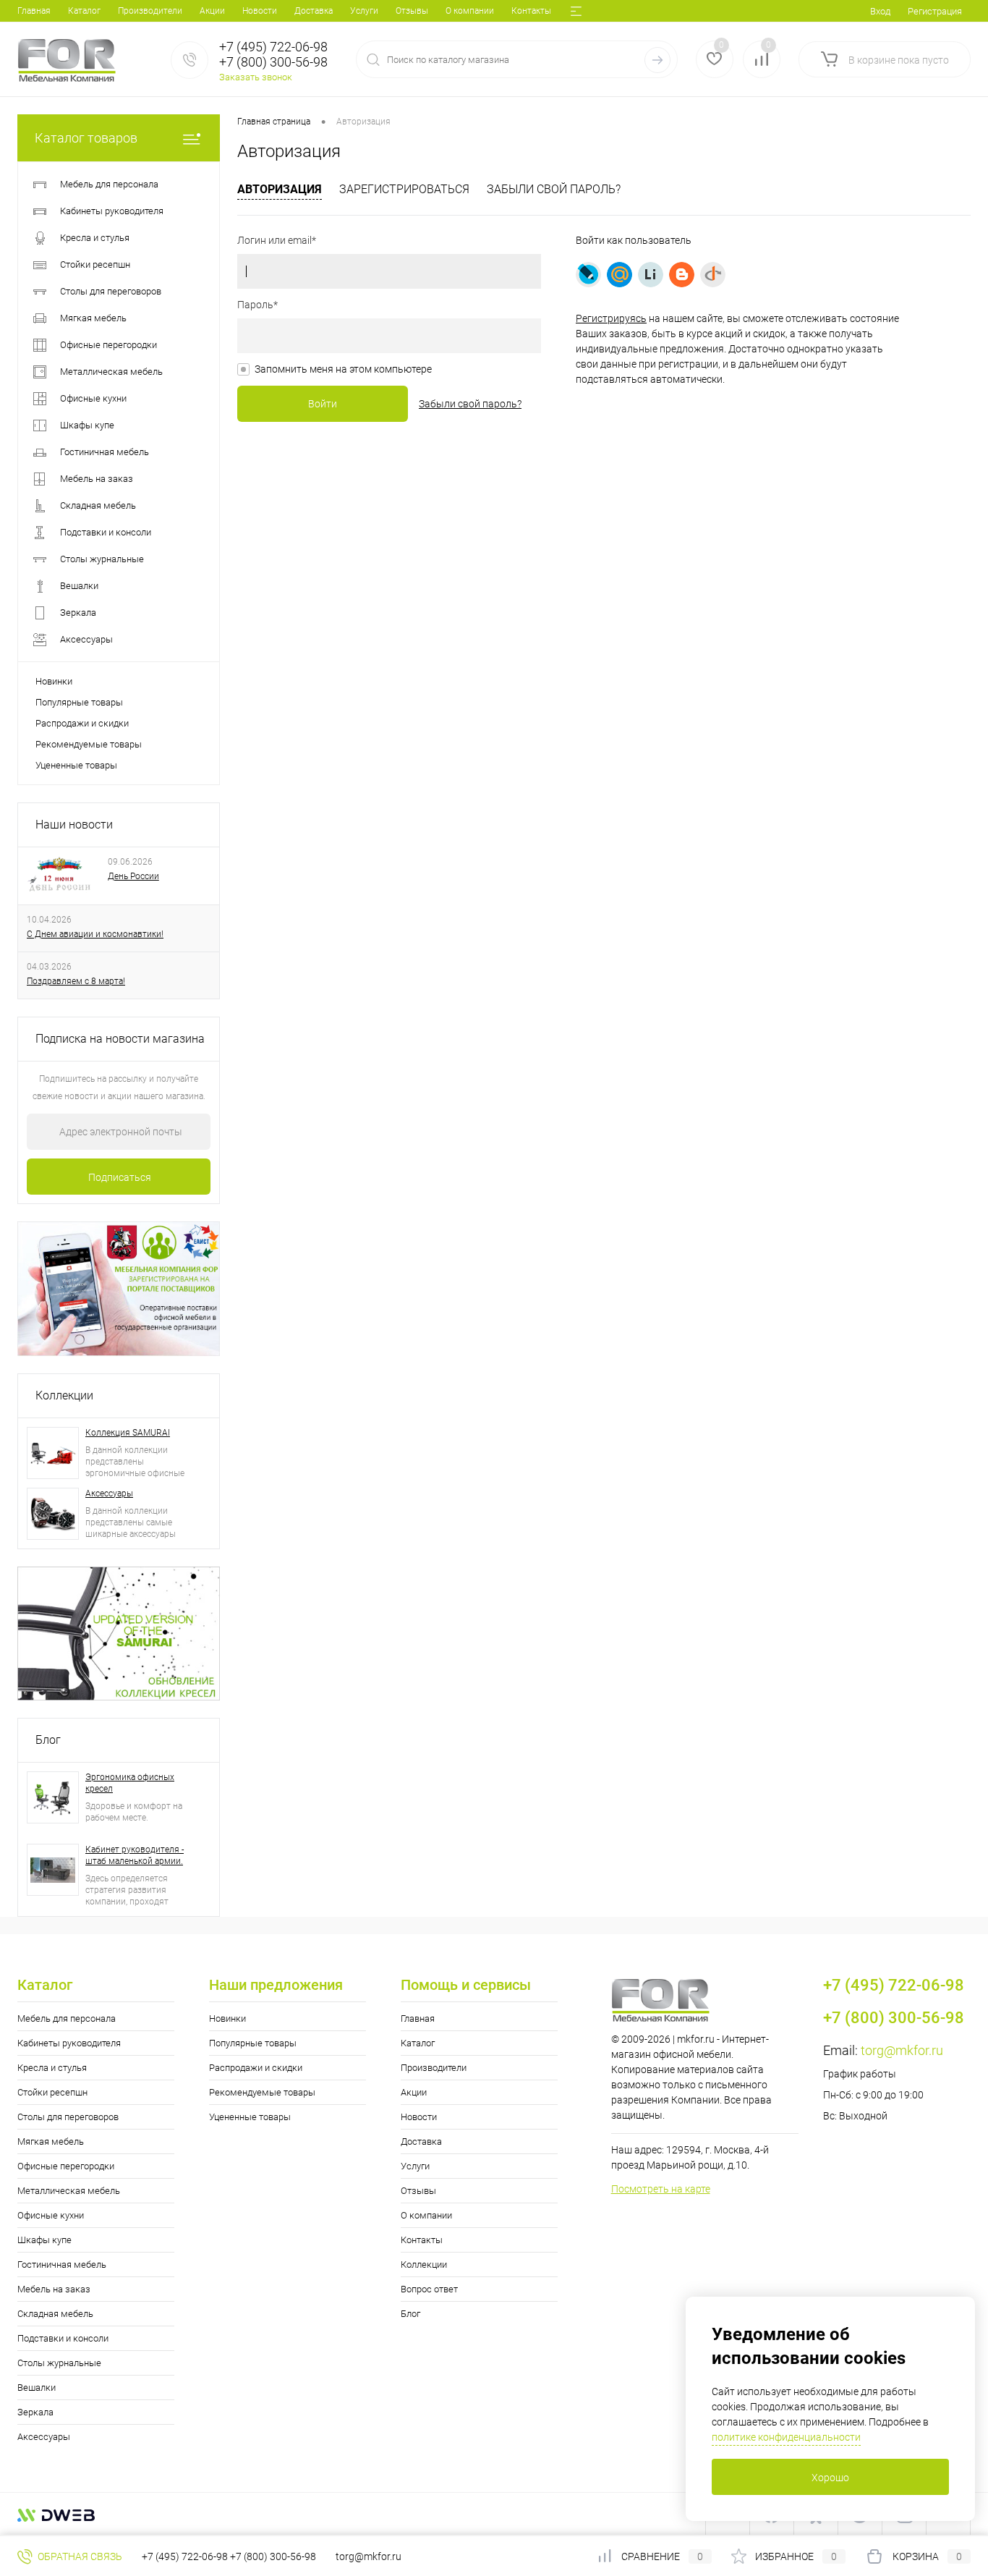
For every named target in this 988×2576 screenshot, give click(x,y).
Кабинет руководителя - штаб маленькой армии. (135, 1855)
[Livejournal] (588, 275)
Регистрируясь (611, 318)
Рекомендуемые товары (89, 744)
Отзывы (412, 11)
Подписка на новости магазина (120, 1039)
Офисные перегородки (66, 2166)
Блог (48, 1740)
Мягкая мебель (51, 2141)
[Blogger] (682, 275)
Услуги (364, 11)
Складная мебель (55, 2314)
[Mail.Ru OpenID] (619, 275)
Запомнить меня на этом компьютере (343, 369)
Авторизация (280, 189)
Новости (260, 11)
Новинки (54, 681)
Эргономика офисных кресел (130, 1783)
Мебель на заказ (54, 2289)
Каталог (84, 11)
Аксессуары (109, 1494)
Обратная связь (79, 2556)
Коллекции (64, 1395)
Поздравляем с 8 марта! (76, 981)
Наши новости (74, 825)
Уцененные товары (76, 765)
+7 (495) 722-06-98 (185, 2556)
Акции (212, 11)
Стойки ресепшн (52, 2092)
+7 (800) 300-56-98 (273, 2556)
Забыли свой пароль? (554, 189)
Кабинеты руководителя (69, 2043)
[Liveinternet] (651, 275)
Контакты (531, 11)
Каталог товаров (86, 138)
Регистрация (935, 11)
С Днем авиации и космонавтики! (95, 934)
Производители (150, 11)
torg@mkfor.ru (902, 2050)
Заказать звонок (256, 77)
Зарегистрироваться (404, 189)
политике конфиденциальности (786, 2437)
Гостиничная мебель (62, 2264)
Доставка (314, 11)
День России (133, 876)
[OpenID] (713, 275)
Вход (880, 11)
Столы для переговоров (68, 2117)
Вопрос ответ (429, 2289)
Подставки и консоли (63, 2338)
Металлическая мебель (69, 2191)
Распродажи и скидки (82, 723)
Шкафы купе (44, 2240)
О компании (470, 11)
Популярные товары (79, 702)
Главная (34, 11)
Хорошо (830, 2478)
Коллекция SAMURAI (128, 1433)
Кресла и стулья (52, 2068)
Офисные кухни (51, 2215)
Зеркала (35, 2412)
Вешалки (37, 2388)
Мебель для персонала (67, 2018)
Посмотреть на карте (661, 2189)
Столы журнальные (59, 2363)
